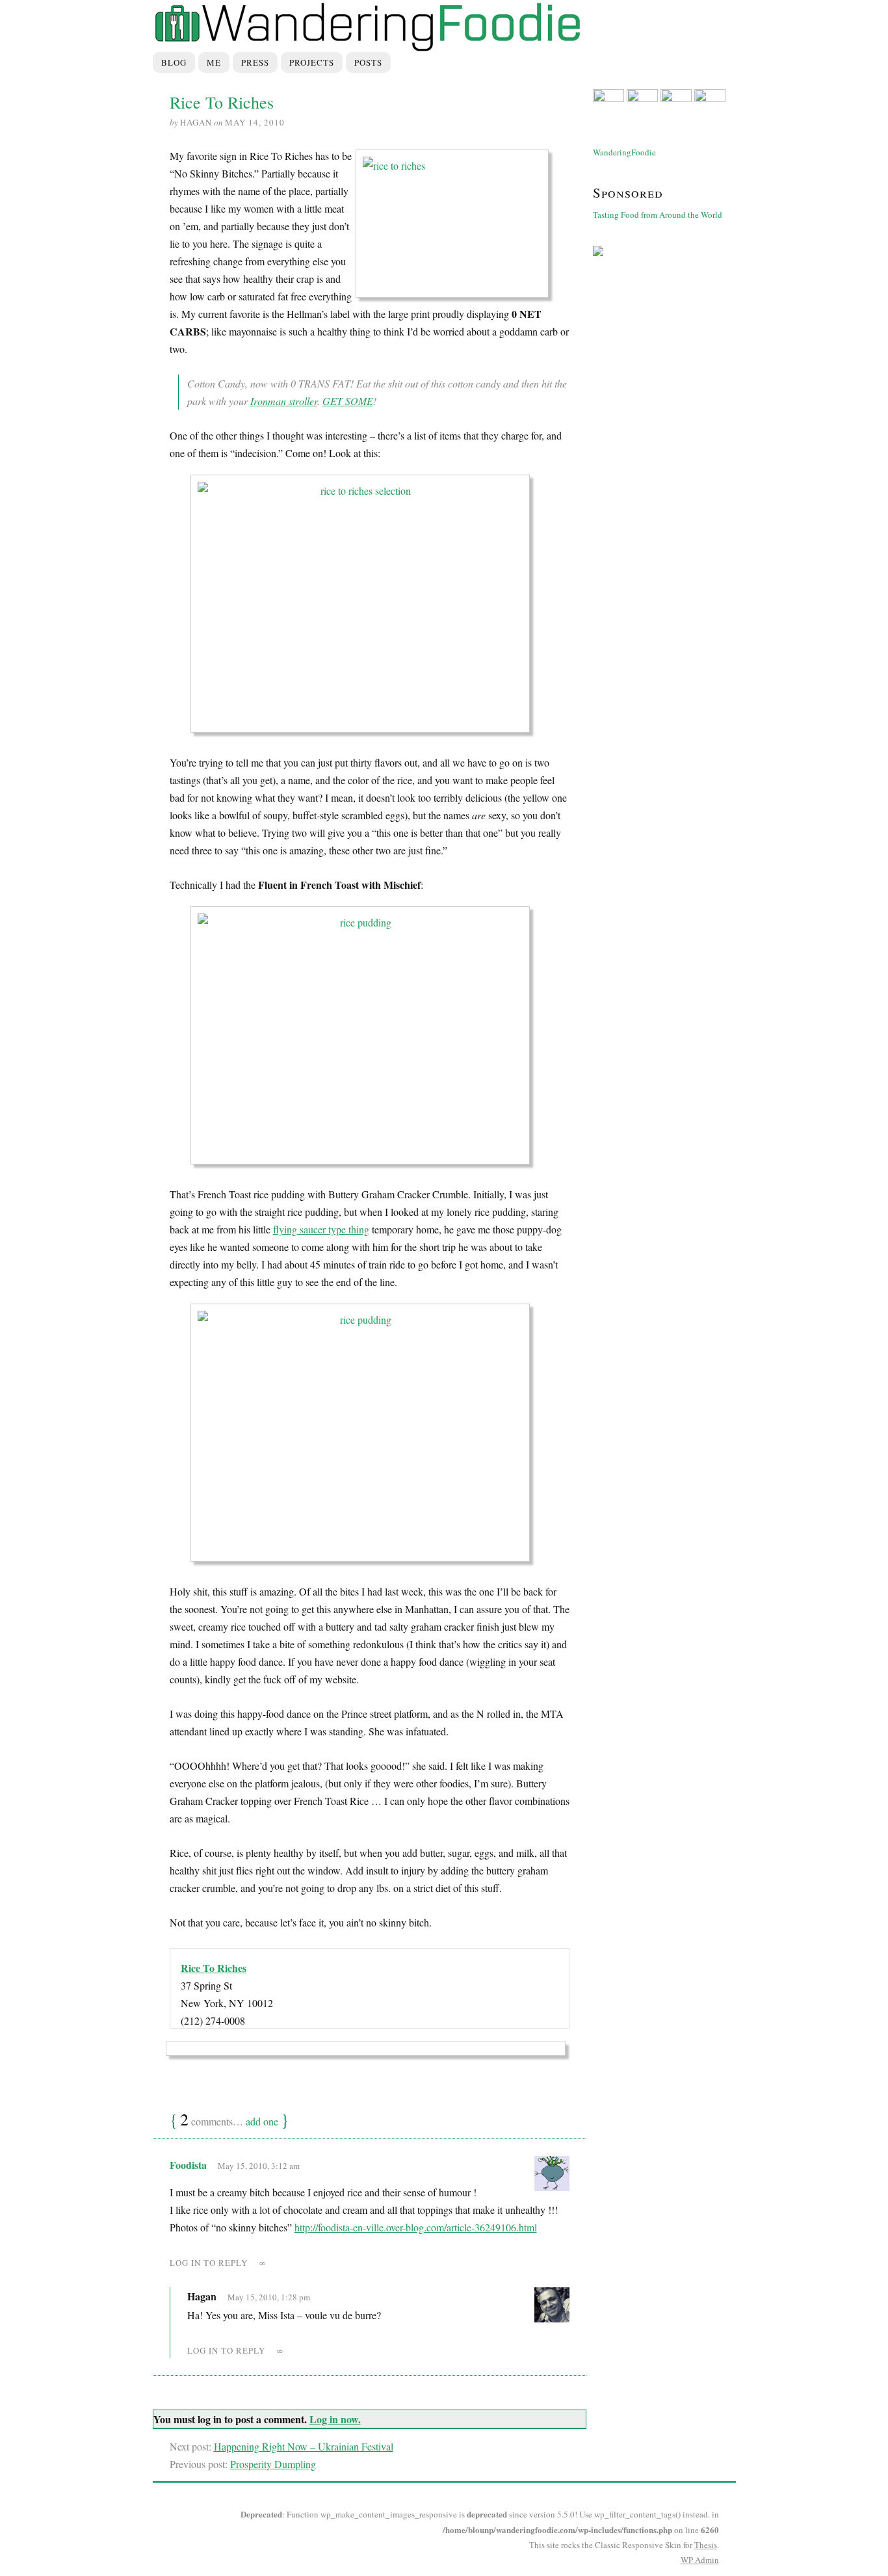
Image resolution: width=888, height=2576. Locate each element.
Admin (700, 2560)
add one (262, 2121)
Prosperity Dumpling (273, 2464)
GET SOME (348, 401)
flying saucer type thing (321, 1229)
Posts (368, 62)
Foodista (188, 2165)
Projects (312, 62)
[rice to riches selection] (370, 608)
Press (255, 62)
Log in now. (335, 2419)
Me (214, 62)
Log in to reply (209, 2263)
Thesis (706, 2545)
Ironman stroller (284, 401)
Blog (174, 62)
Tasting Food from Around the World (658, 215)
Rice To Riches (214, 1968)
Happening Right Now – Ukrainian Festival (304, 2446)
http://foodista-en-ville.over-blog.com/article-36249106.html (416, 2227)
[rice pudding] (370, 1039)
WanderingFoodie (624, 152)
